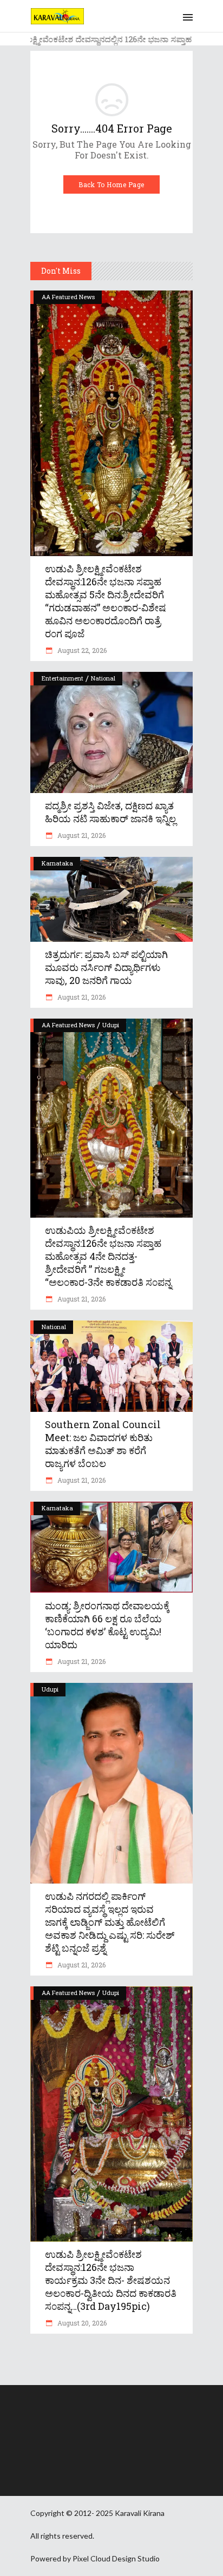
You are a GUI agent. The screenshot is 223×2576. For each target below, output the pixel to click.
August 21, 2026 (81, 835)
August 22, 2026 (81, 650)
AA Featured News (68, 297)
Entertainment (63, 678)
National (103, 678)
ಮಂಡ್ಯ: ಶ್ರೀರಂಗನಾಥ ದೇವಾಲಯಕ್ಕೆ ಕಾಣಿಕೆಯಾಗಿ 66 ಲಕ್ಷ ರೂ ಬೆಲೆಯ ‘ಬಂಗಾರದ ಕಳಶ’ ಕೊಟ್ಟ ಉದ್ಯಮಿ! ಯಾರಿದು (107, 1625)
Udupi (111, 1025)
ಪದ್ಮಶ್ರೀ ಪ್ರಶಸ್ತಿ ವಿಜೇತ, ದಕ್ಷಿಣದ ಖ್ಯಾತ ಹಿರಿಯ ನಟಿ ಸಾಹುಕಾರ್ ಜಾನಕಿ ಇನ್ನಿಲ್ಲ (110, 812)
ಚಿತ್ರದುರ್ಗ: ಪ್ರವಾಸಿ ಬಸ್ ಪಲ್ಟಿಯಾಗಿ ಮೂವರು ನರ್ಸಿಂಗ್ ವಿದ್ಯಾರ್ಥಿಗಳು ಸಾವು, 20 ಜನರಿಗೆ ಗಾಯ (106, 967)
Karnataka (57, 863)
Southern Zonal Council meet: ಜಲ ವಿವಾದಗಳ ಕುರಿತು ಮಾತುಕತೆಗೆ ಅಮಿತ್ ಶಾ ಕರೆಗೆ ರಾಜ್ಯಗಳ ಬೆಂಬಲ (103, 1444)
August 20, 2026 (81, 2323)
